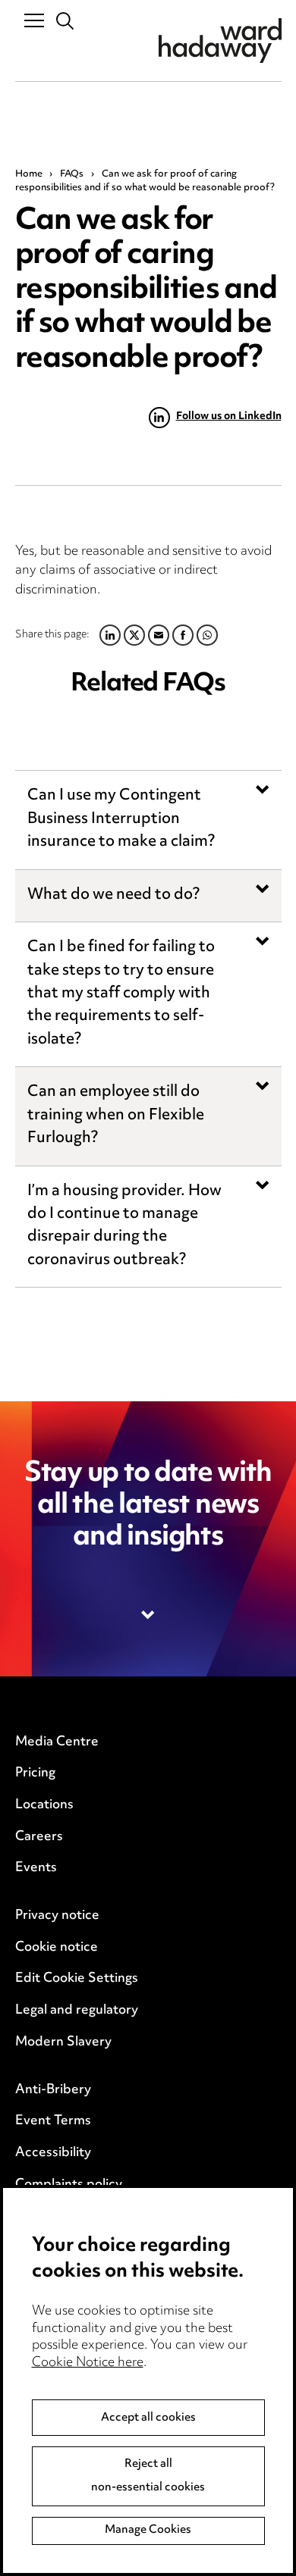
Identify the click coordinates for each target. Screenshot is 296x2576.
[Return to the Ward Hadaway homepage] (220, 41)
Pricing (35, 1773)
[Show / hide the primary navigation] (34, 20)
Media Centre (57, 1742)
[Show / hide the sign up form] (148, 1615)
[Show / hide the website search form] (66, 22)
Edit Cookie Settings (77, 1979)
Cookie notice (57, 1948)
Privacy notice (57, 1916)
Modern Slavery (63, 2042)
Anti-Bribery (53, 2090)
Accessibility (53, 2153)
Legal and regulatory (77, 2011)
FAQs (72, 174)
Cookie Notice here (88, 2363)
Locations (44, 1805)
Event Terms (53, 2121)
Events (36, 1868)
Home (29, 174)
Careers (39, 1837)
